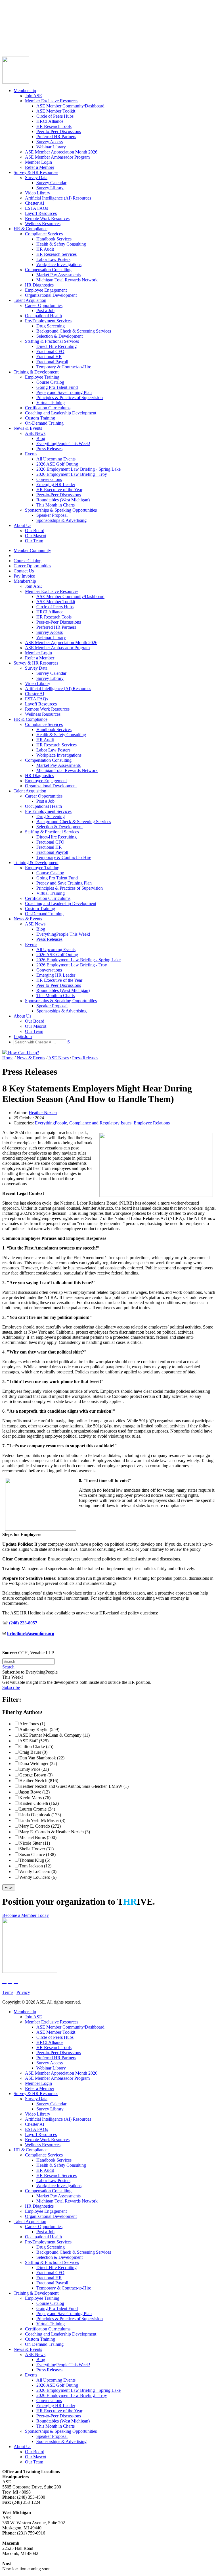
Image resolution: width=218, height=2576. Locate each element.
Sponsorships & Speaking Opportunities (61, 510)
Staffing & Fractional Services (52, 341)
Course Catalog (16, 21)
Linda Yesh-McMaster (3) (42, 1820)
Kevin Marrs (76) (35, 1798)
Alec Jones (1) (32, 1724)
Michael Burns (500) (38, 1837)
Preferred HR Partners (56, 137)
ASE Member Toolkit (56, 111)
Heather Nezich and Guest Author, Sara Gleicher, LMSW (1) (74, 1786)
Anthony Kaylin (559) (39, 1729)
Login (8, 42)
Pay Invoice (13, 37)
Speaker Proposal (52, 515)
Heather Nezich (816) (39, 1781)
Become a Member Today (26, 1915)
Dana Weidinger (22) (38, 1764)
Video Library (38, 193)
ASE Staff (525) (34, 1741)
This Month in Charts (55, 505)
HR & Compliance (31, 229)
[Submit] (58, 49)
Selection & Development (59, 336)
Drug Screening (51, 326)
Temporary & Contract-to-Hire (64, 367)
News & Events (28, 428)
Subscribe (11, 1687)
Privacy (23, 1992)
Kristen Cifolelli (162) (39, 1803)
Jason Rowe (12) (34, 1792)
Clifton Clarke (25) (36, 1746)
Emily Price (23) (34, 1769)
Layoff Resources (41, 213)
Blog (41, 438)
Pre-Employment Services (48, 321)
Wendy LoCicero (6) (38, 1877)
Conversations (49, 479)
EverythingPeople (51, 1123)
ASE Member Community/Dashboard (70, 106)
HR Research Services (56, 254)
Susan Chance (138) (37, 1854)
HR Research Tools (54, 126)
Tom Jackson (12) (35, 1866)
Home (8, 1058)
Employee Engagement (46, 290)
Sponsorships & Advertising (61, 520)
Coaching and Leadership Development (61, 413)
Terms (8, 1992)
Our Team (34, 541)
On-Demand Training (44, 423)
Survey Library (50, 188)
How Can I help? (23, 1053)
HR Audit (45, 249)
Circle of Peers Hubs (55, 116)
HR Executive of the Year (59, 490)
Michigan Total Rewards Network (67, 280)
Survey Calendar (51, 183)
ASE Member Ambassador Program (57, 157)
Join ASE (33, 96)
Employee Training (42, 377)
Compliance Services (44, 234)
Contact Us (12, 32)
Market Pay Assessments (58, 275)
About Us (22, 525)
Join (17, 42)
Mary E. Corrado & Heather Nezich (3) (55, 1832)
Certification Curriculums (48, 408)
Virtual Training (51, 403)
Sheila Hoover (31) (36, 1849)
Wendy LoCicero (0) (38, 1872)
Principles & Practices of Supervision (70, 397)
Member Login (38, 162)
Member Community (21, 16)
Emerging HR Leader (56, 484)
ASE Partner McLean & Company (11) (54, 1735)
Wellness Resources (43, 224)
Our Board (35, 531)
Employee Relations (152, 1123)
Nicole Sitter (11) (35, 1843)
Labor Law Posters (53, 259)
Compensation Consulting (48, 270)
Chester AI (35, 203)
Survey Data (36, 178)
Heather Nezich (43, 1113)
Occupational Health (43, 316)
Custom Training (40, 418)
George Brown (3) (36, 1775)
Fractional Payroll (52, 362)
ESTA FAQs (36, 208)
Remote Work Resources (47, 218)
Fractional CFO (50, 351)
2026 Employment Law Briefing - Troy (72, 474)
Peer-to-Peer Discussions (59, 131)
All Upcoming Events (56, 459)
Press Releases (49, 449)
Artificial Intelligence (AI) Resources (58, 198)
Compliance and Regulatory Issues (100, 1123)
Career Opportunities (21, 27)
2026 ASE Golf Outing (57, 464)
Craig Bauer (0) (33, 1752)
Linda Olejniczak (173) (40, 1815)
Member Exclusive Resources (52, 101)
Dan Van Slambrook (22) (42, 1758)
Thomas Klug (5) (35, 1860)
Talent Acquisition (30, 300)
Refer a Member (40, 167)
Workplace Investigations (59, 264)
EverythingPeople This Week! (63, 444)
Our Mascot (36, 536)
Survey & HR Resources (36, 172)
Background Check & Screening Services (74, 331)
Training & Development (36, 372)
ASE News (35, 433)
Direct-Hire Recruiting (56, 346)
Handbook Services (54, 239)
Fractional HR (49, 357)
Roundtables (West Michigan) (63, 500)
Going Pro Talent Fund (57, 387)
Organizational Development (51, 295)
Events (31, 454)
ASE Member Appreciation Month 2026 (61, 152)
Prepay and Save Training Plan (64, 392)
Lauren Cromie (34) (37, 1809)
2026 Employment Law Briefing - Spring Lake (78, 469)
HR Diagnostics (39, 285)
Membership (25, 91)
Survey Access (50, 142)
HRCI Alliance (50, 121)
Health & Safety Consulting (61, 244)
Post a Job (45, 311)
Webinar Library (51, 147)
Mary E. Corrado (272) (40, 1826)
